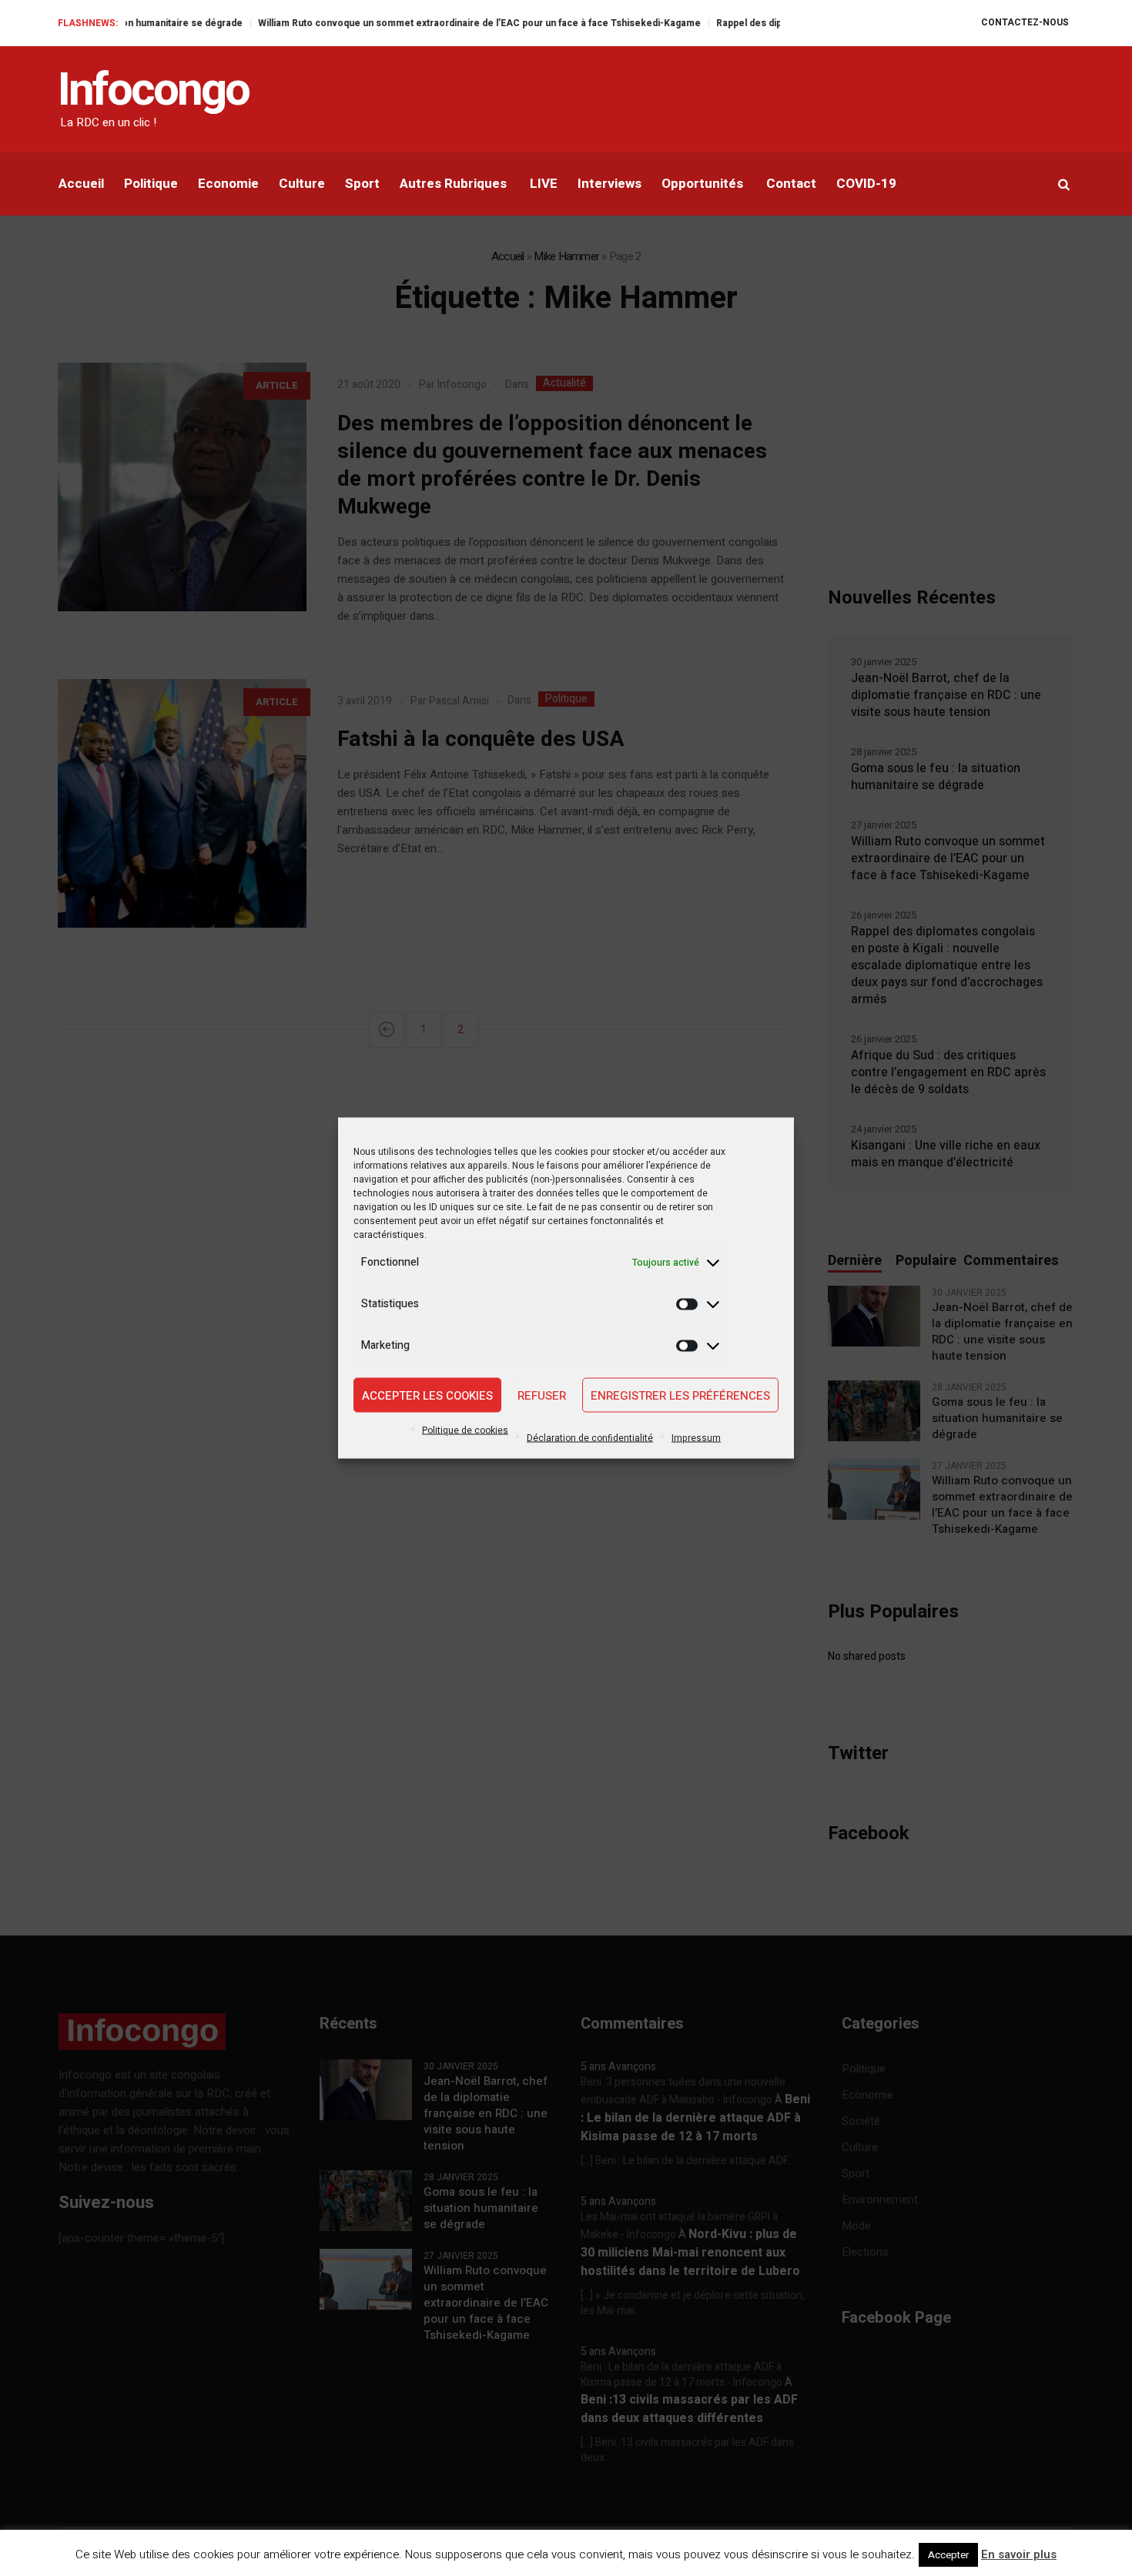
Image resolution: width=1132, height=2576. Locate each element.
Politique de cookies (465, 1430)
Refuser (542, 1395)
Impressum (696, 1438)
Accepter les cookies (427, 1395)
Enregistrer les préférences (680, 1395)
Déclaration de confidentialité (590, 1438)
